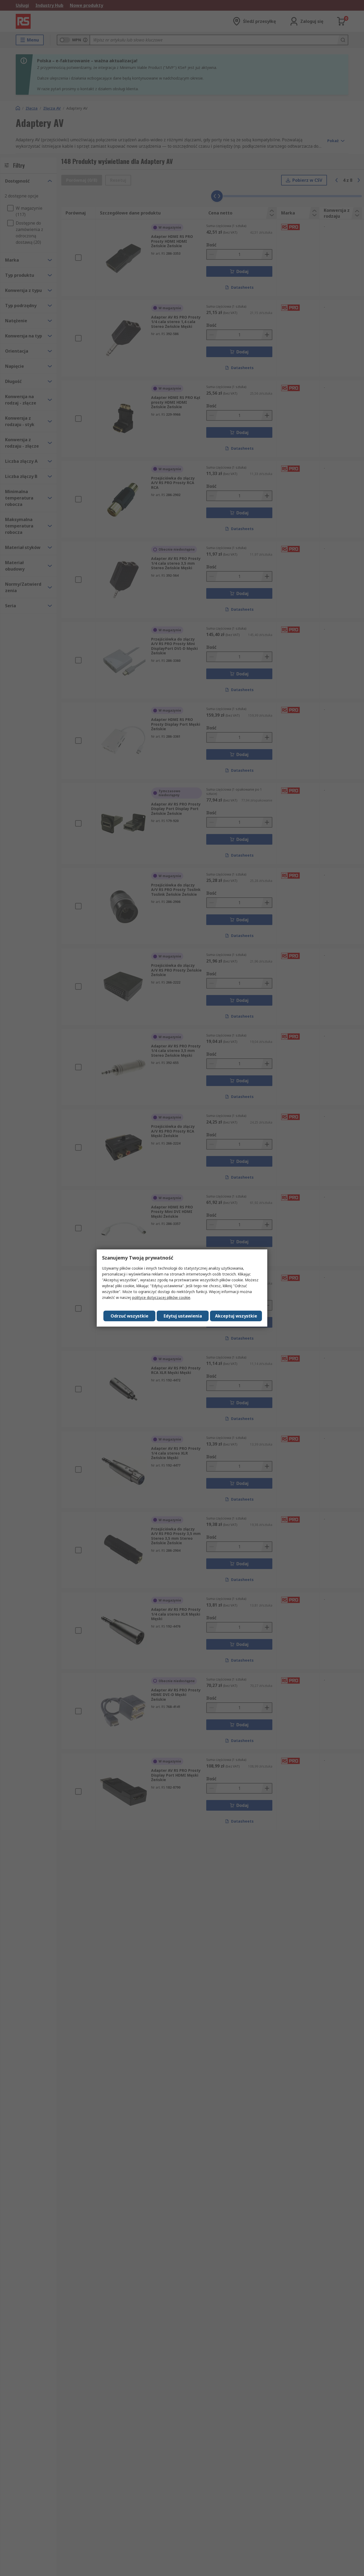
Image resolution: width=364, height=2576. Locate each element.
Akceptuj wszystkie (236, 1316)
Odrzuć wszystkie (130, 1316)
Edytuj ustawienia (183, 1316)
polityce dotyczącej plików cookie (161, 1297)
